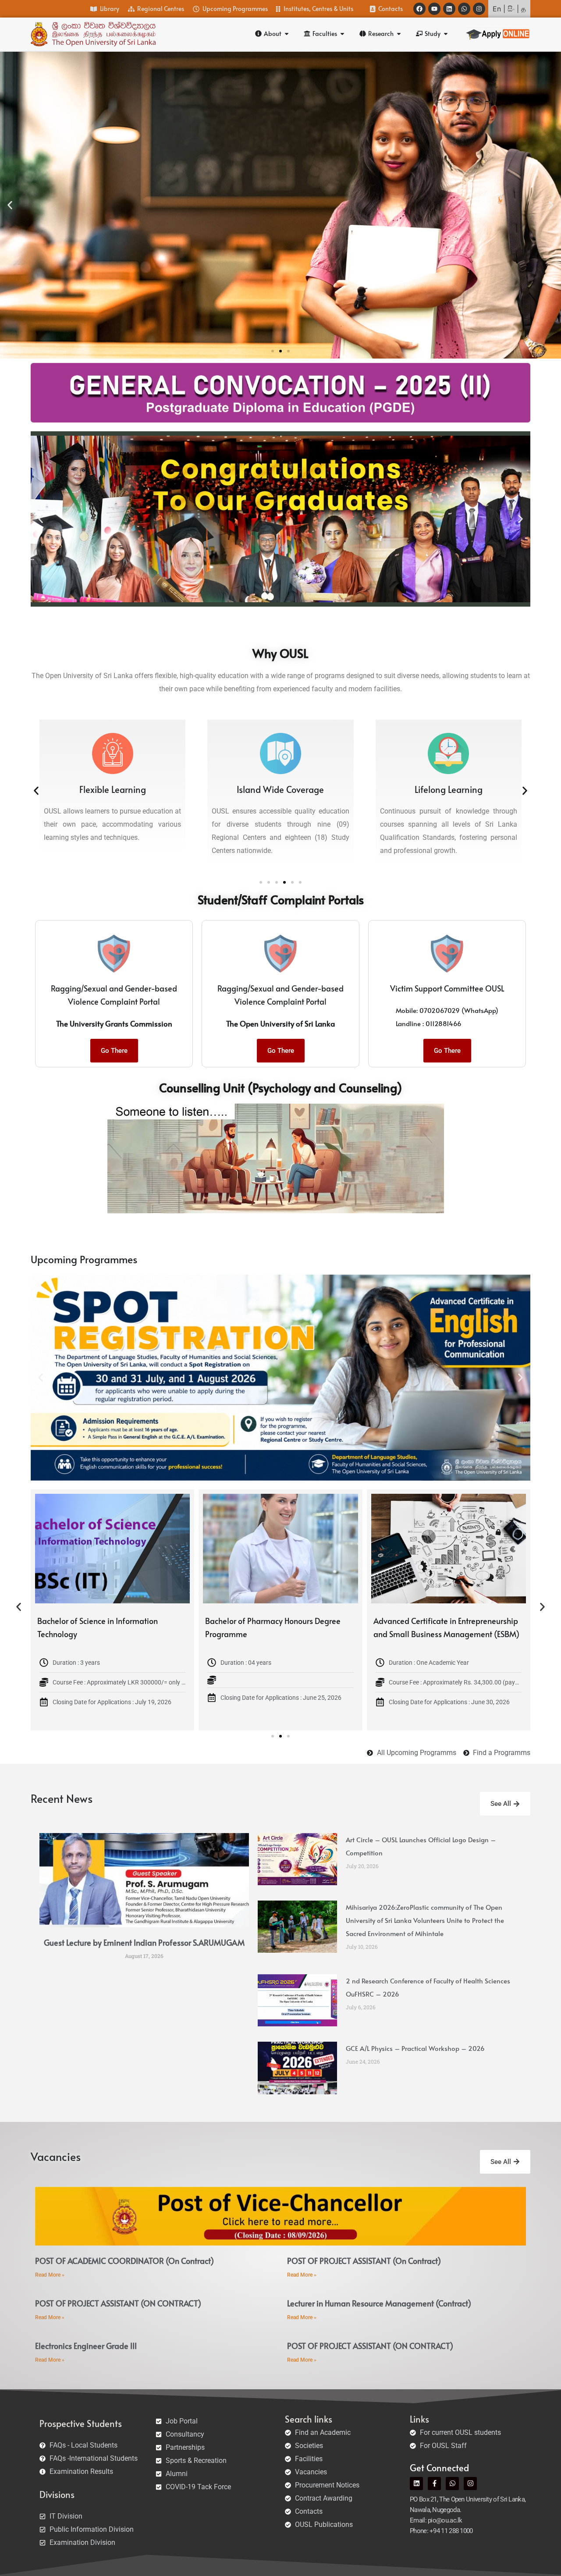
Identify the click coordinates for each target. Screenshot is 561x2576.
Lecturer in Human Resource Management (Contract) (379, 2303)
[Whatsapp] (464, 9)
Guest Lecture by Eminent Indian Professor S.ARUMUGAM (144, 1942)
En (497, 9)
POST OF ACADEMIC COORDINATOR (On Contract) (124, 2261)
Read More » (50, 2275)
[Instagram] (479, 9)
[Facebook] (419, 9)
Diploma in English (238, 1621)
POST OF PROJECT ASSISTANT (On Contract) (364, 2261)
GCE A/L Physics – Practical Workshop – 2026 (415, 2048)
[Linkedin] (449, 9)
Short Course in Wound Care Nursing (101, 1621)
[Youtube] (434, 9)
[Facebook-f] (434, 2484)
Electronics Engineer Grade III (86, 2346)
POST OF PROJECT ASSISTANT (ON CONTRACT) (118, 2303)
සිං (511, 9)
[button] (10, 205)
